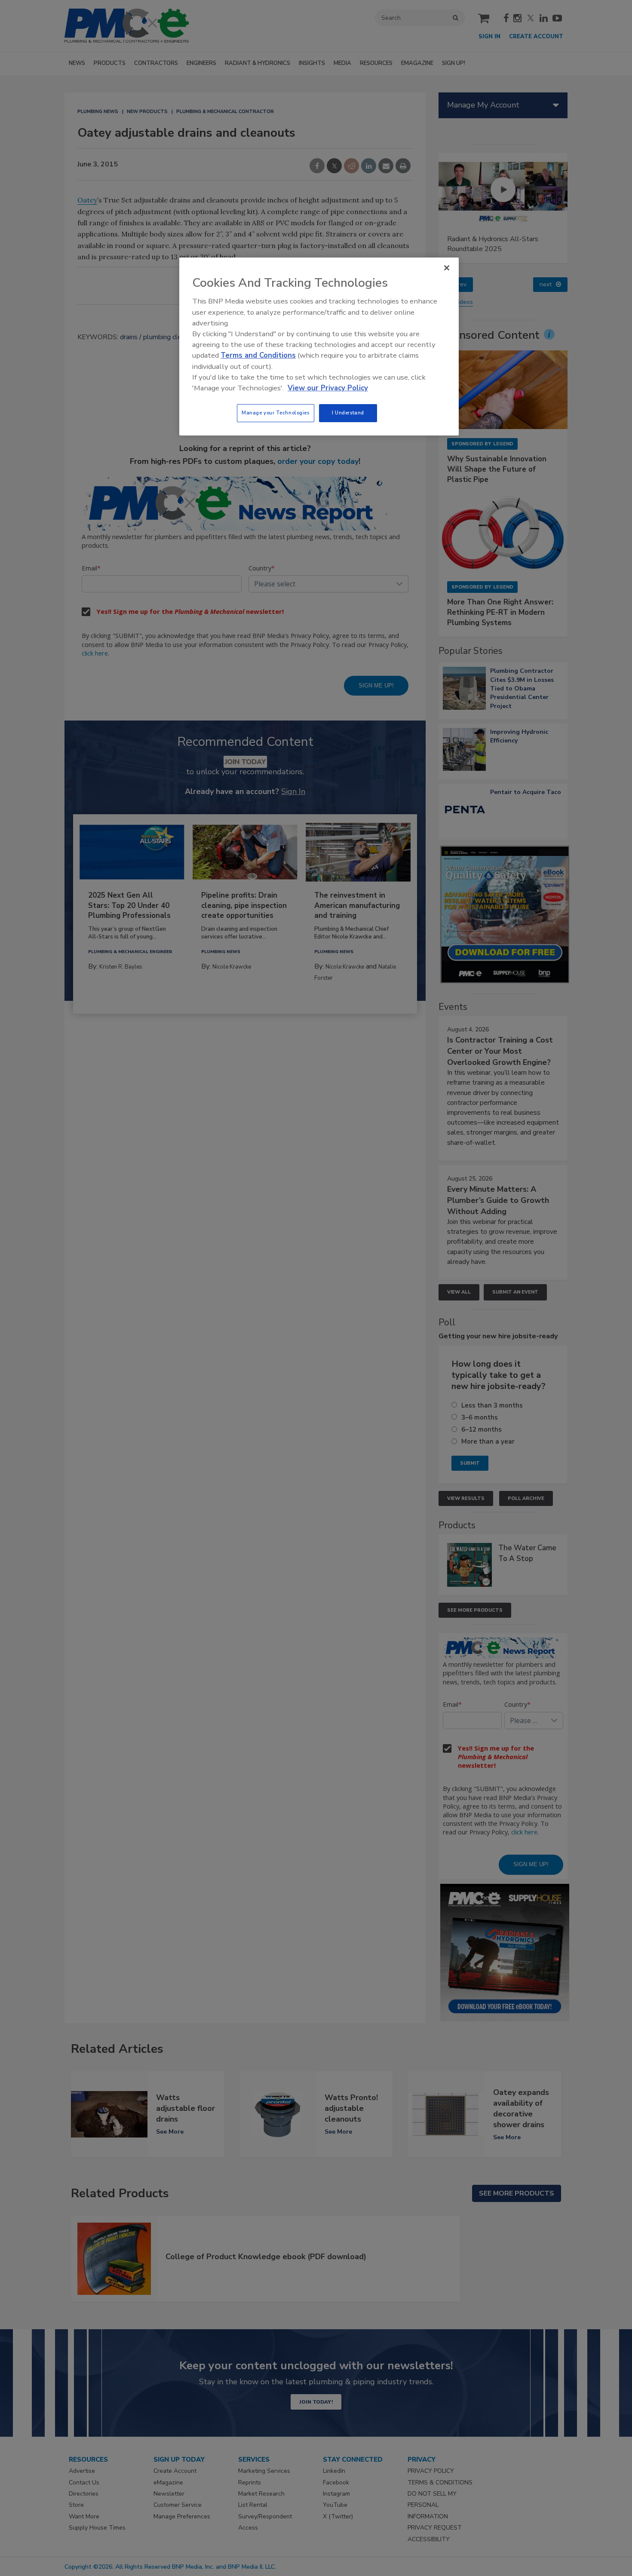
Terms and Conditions (258, 355)
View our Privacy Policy (328, 388)
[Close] (447, 268)
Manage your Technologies (276, 413)
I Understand (348, 413)
